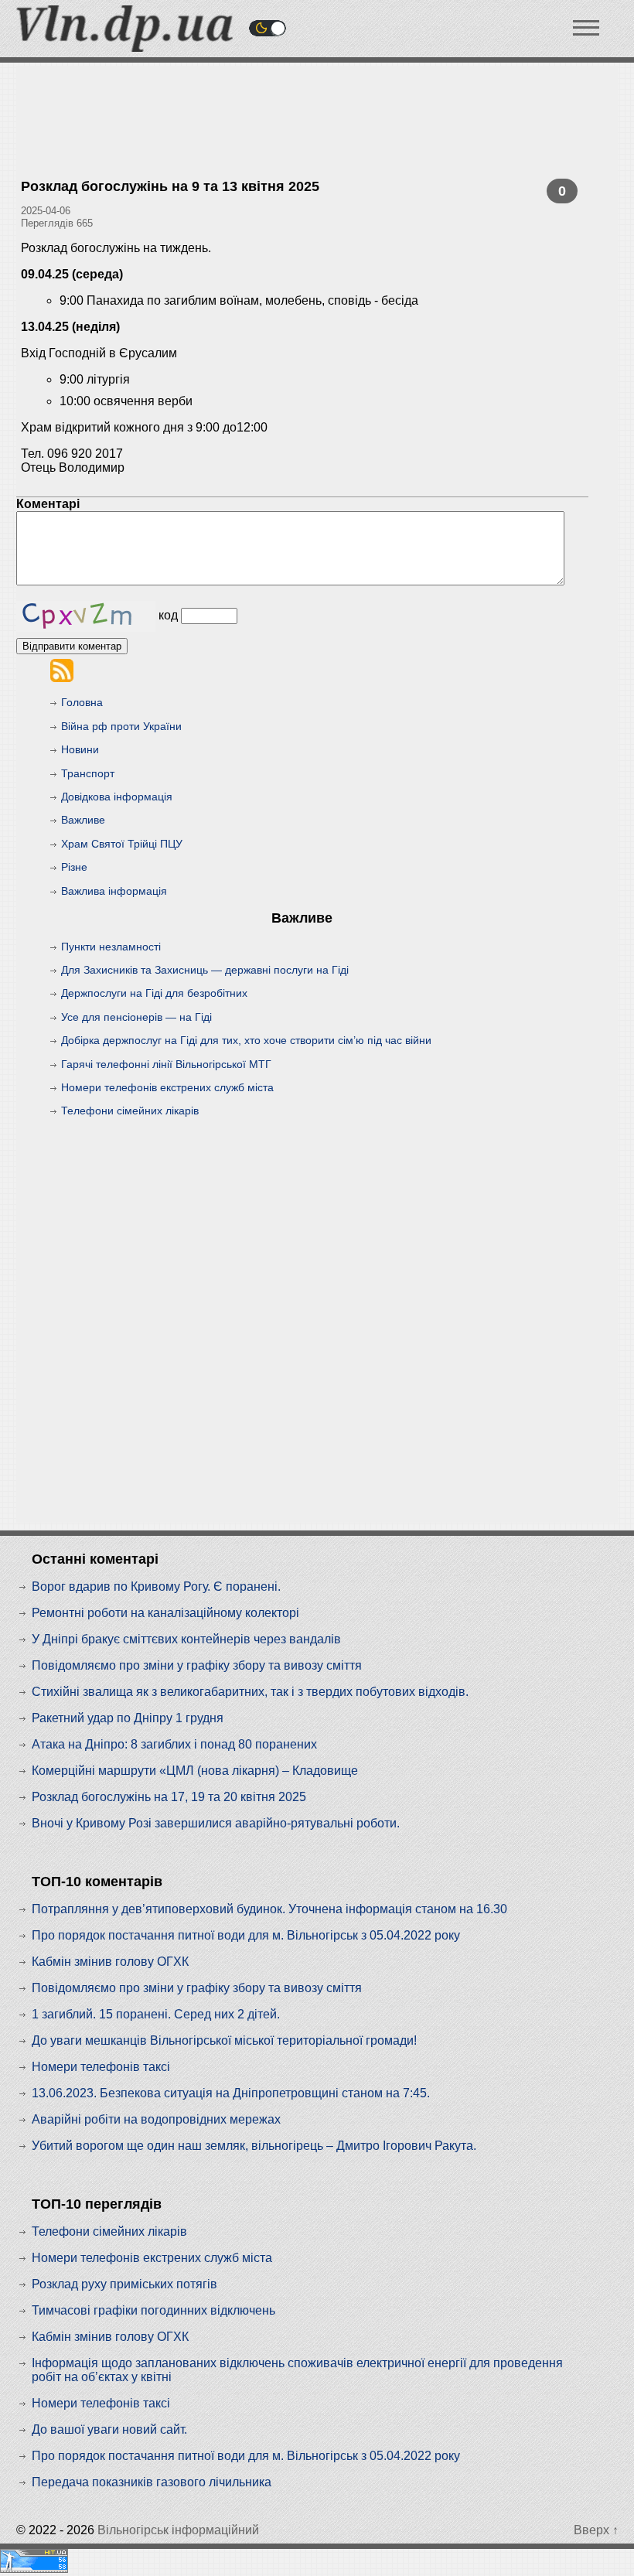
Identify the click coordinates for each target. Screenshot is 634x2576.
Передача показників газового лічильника (152, 2482)
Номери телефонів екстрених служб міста (167, 1087)
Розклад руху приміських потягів (124, 2284)
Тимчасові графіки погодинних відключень (153, 2310)
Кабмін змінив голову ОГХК (110, 1962)
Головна (82, 702)
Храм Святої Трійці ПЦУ (122, 844)
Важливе (83, 820)
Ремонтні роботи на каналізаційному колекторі (165, 1613)
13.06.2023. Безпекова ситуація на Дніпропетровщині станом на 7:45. (231, 2093)
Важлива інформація (114, 891)
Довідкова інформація (117, 797)
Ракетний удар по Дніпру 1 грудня (128, 1718)
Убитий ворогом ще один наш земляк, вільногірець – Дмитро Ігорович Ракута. (254, 2146)
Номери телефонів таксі (101, 2067)
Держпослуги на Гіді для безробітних (154, 993)
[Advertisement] (313, 101)
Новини (80, 749)
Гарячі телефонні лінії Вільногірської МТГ (166, 1064)
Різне (74, 867)
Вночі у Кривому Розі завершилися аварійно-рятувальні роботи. (216, 1823)
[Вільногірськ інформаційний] (124, 48)
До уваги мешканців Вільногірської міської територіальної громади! (224, 2040)
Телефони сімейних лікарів (130, 1111)
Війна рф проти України (121, 726)
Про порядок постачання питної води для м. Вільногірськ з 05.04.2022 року (246, 1935)
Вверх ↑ (596, 2530)
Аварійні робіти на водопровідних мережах (156, 2119)
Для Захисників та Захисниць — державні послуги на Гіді (205, 970)
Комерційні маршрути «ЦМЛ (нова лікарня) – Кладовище (195, 1771)
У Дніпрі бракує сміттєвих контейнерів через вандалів (186, 1639)
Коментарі (48, 504)
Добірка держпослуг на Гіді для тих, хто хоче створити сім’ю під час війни (246, 1040)
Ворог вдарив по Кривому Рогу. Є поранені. (156, 1587)
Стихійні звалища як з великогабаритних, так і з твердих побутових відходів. (250, 1692)
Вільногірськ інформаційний (178, 2530)
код (168, 615)
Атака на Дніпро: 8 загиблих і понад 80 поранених (174, 1744)
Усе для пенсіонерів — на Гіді (136, 1017)
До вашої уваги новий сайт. (109, 2429)
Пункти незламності (111, 947)
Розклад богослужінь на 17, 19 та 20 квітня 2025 (169, 1797)
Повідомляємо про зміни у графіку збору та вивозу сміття (197, 1665)
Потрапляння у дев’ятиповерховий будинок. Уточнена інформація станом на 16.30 (269, 1909)
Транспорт (88, 773)
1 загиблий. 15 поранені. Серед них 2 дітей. (156, 2014)
